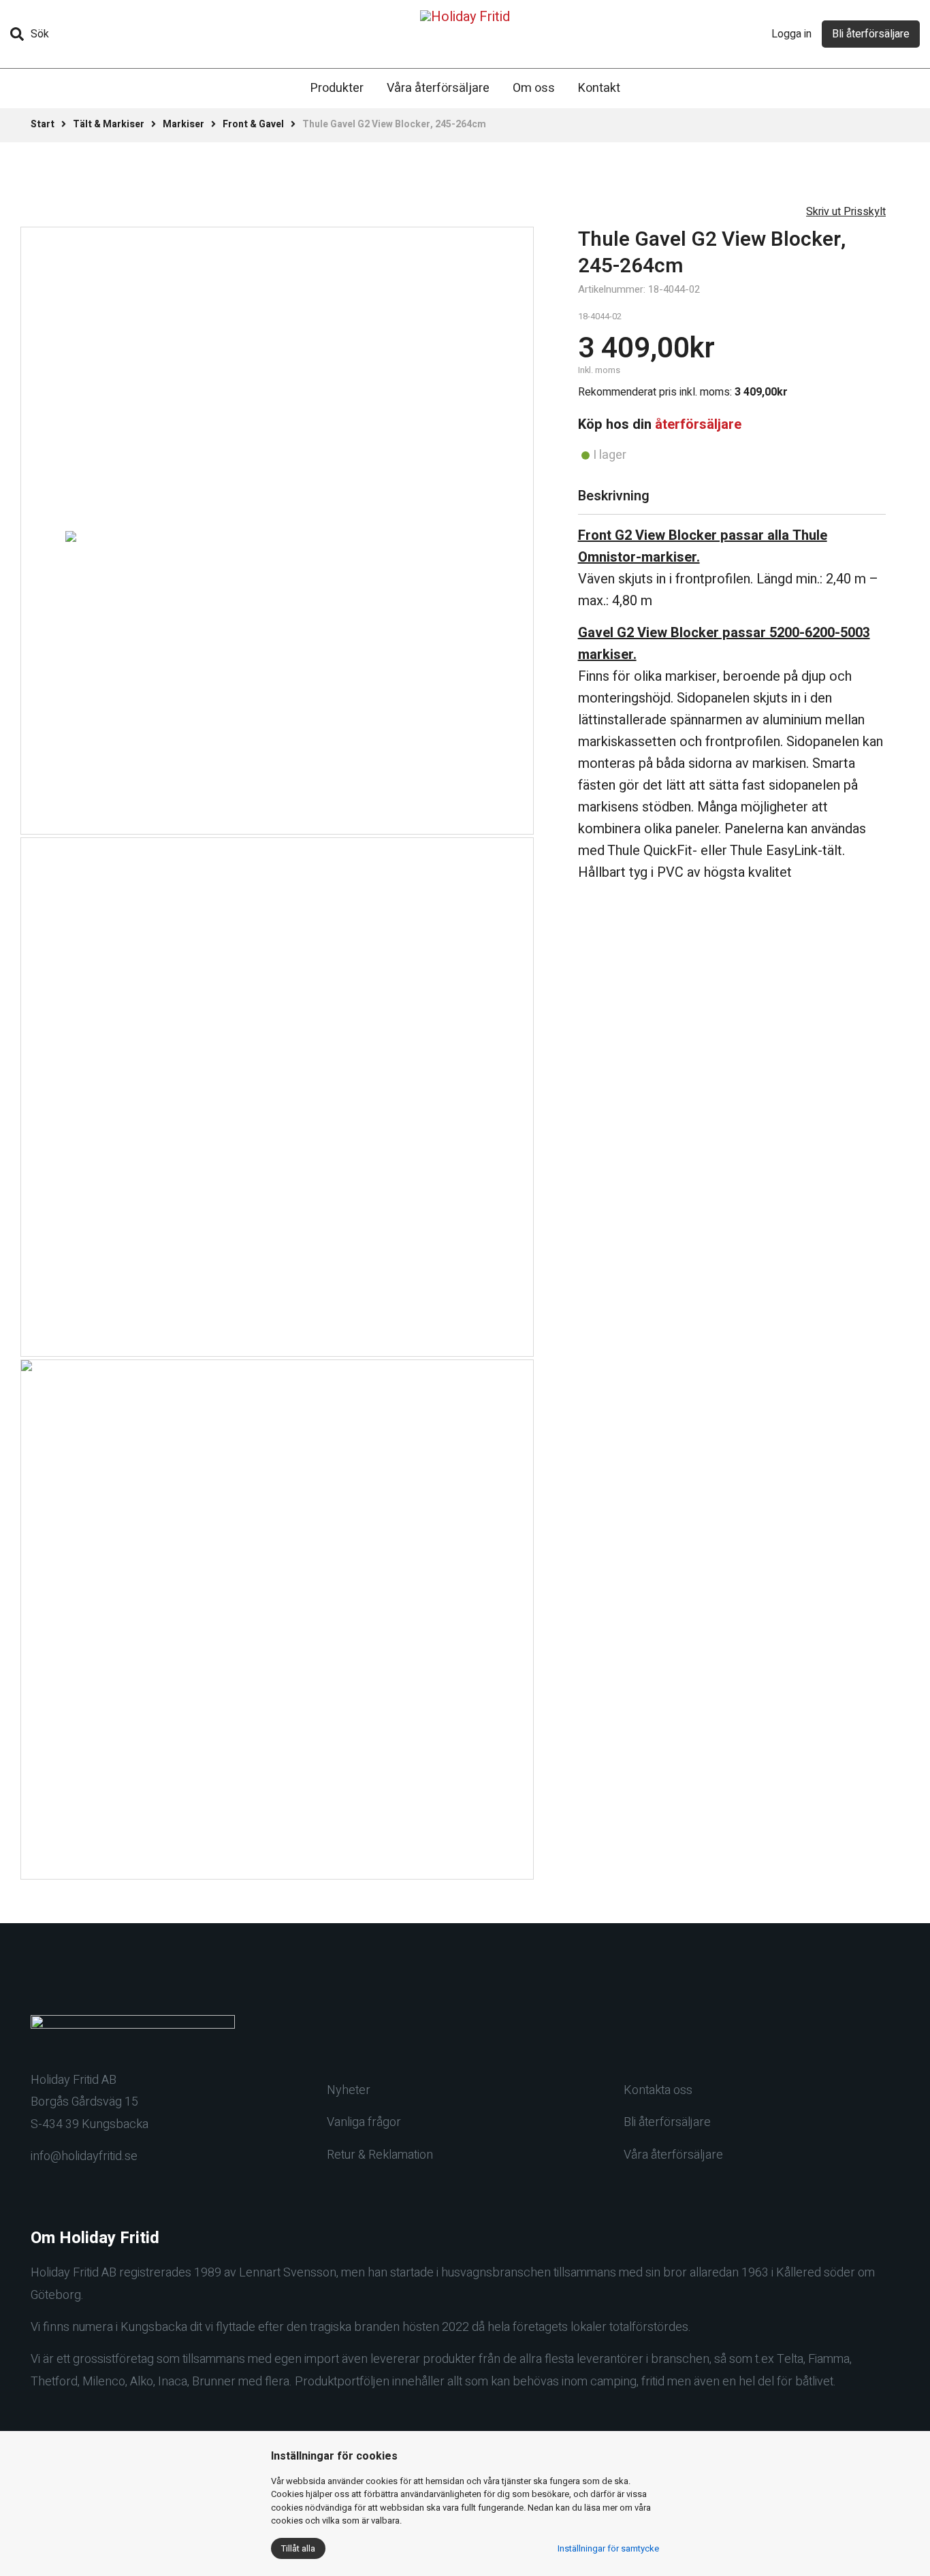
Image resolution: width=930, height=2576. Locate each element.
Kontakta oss (658, 2090)
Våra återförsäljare (438, 88)
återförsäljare (698, 424)
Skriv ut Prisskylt (846, 212)
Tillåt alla (298, 2548)
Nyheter (349, 2090)
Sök (40, 34)
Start (43, 124)
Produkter (337, 88)
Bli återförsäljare (871, 34)
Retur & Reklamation (380, 2155)
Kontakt (599, 88)
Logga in (791, 34)
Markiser (183, 124)
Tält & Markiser (109, 124)
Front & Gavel (253, 124)
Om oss (534, 88)
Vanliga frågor (364, 2122)
